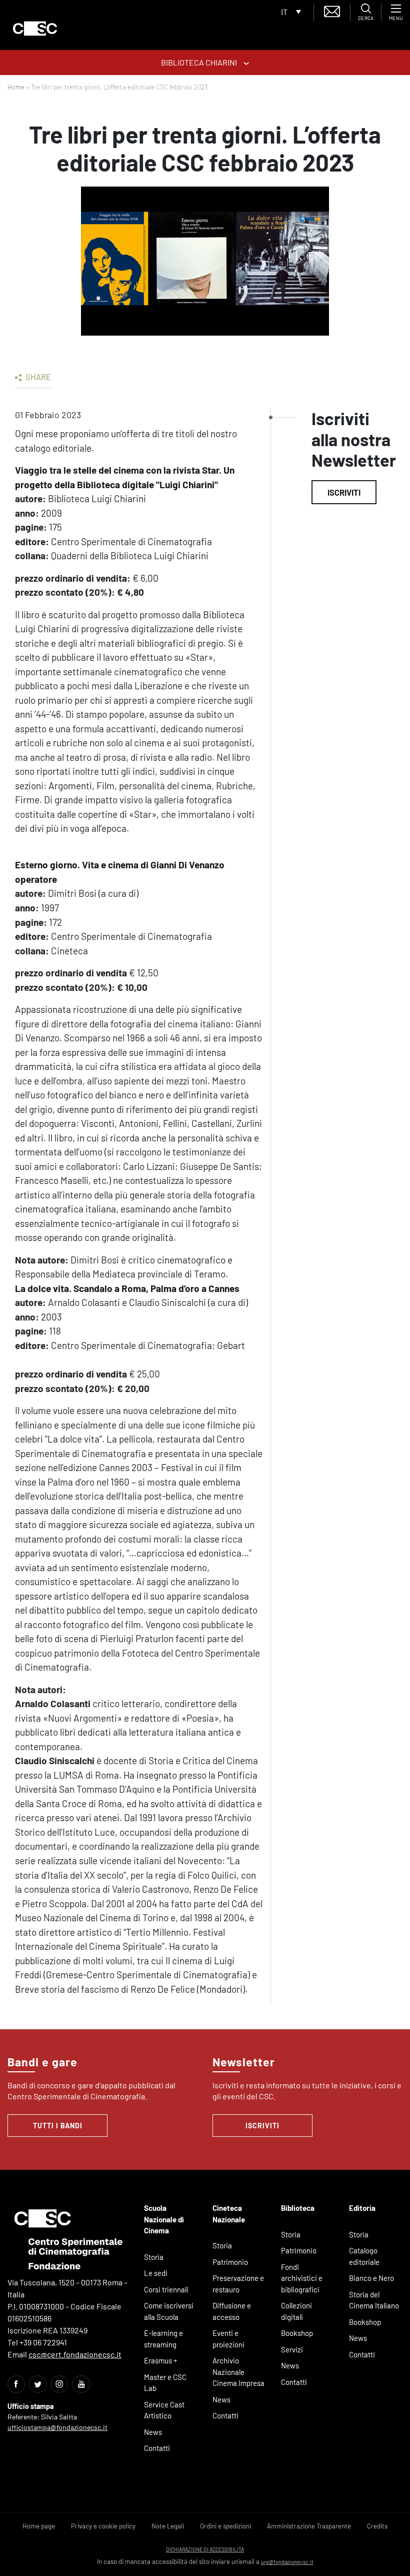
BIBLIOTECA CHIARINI (200, 62)
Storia (154, 2257)
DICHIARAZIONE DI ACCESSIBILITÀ (205, 2549)
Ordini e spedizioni (225, 2526)
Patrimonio (230, 2262)
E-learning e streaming (163, 2339)
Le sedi (156, 2273)
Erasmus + (161, 2360)
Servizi (292, 2349)
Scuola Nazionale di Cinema (164, 2219)
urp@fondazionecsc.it (287, 2562)
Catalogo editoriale (364, 2256)
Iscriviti (344, 492)
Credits (377, 2526)
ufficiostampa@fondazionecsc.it (57, 2427)
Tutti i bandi (58, 2126)
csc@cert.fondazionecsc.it (75, 2354)
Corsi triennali (166, 2289)
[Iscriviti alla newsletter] (332, 10)
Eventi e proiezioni (228, 2339)
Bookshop (297, 2333)
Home (16, 87)
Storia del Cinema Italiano (374, 2300)
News (153, 2432)
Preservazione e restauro (238, 2284)
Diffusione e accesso (232, 2311)
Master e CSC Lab (165, 2383)
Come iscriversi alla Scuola (169, 2311)
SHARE (37, 377)
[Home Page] (35, 29)
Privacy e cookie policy (103, 2526)
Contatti (157, 2448)
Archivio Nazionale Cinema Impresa (238, 2372)
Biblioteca (298, 2208)
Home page (39, 2526)
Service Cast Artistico (164, 2410)
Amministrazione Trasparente (309, 2526)
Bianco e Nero (371, 2278)
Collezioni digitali (296, 2311)
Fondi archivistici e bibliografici (302, 2278)
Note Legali (168, 2526)
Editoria (362, 2208)
